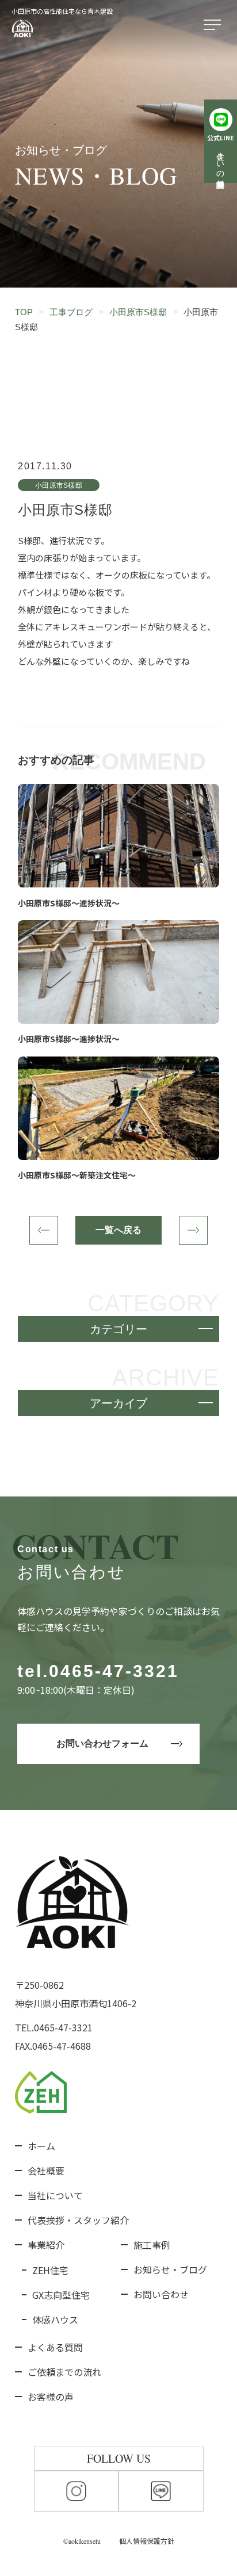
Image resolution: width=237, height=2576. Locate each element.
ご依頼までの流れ (64, 2372)
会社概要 (46, 2171)
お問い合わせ (161, 2294)
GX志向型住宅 (61, 2295)
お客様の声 (51, 2397)
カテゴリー (118, 1329)
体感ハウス (55, 2319)
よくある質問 (55, 2347)
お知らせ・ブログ (170, 2269)
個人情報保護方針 (147, 2541)
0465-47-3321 (114, 1671)
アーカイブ (118, 1403)
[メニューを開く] (215, 25)
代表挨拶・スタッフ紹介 (78, 2220)
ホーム (41, 2146)
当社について (55, 2195)
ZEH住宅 (50, 2270)
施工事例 (152, 2245)
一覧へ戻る (118, 1230)
